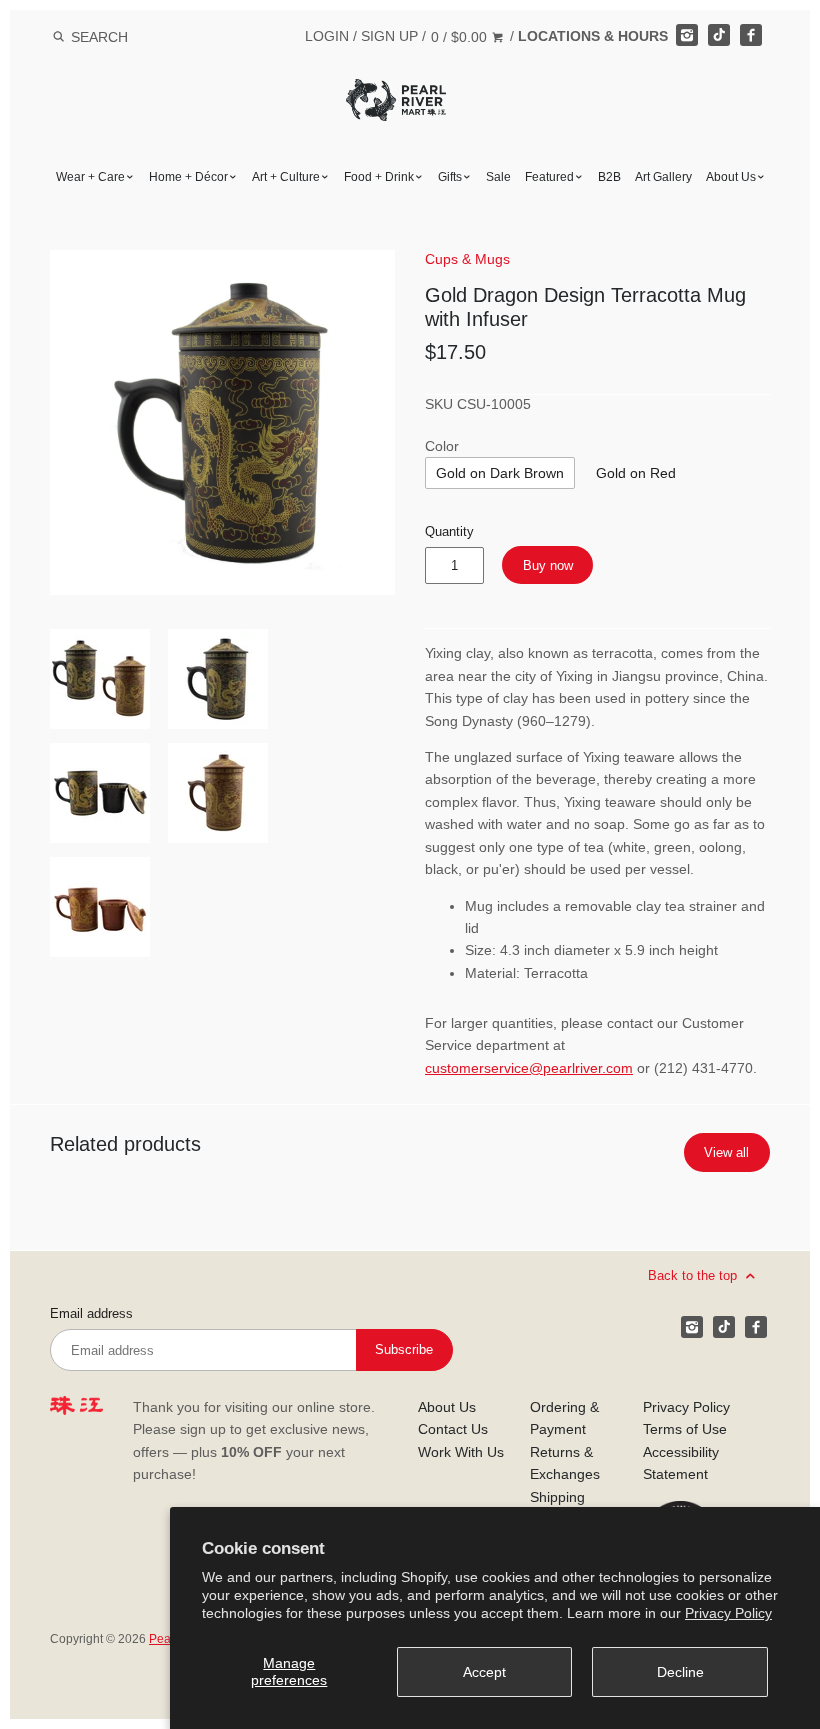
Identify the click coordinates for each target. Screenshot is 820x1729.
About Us (731, 177)
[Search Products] (58, 37)
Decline (680, 1672)
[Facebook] (751, 35)
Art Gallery (663, 177)
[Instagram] (687, 35)
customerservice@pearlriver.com (529, 1068)
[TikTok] (719, 35)
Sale (498, 177)
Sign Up (389, 36)
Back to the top (694, 1275)
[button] (222, 422)
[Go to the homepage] (396, 93)
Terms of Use (685, 1429)
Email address (91, 1314)
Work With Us (461, 1452)
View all (726, 1152)
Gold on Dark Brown (500, 473)
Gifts (450, 177)
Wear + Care (90, 177)
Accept (484, 1672)
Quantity (449, 532)
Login (327, 36)
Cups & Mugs (467, 259)
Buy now (548, 565)
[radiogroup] (500, 473)
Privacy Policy (728, 1613)
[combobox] (126, 36)
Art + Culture (286, 177)
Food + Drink (379, 177)
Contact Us (453, 1429)
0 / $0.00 (461, 37)
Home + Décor (188, 177)
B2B (609, 177)
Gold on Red (636, 473)
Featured (549, 177)
